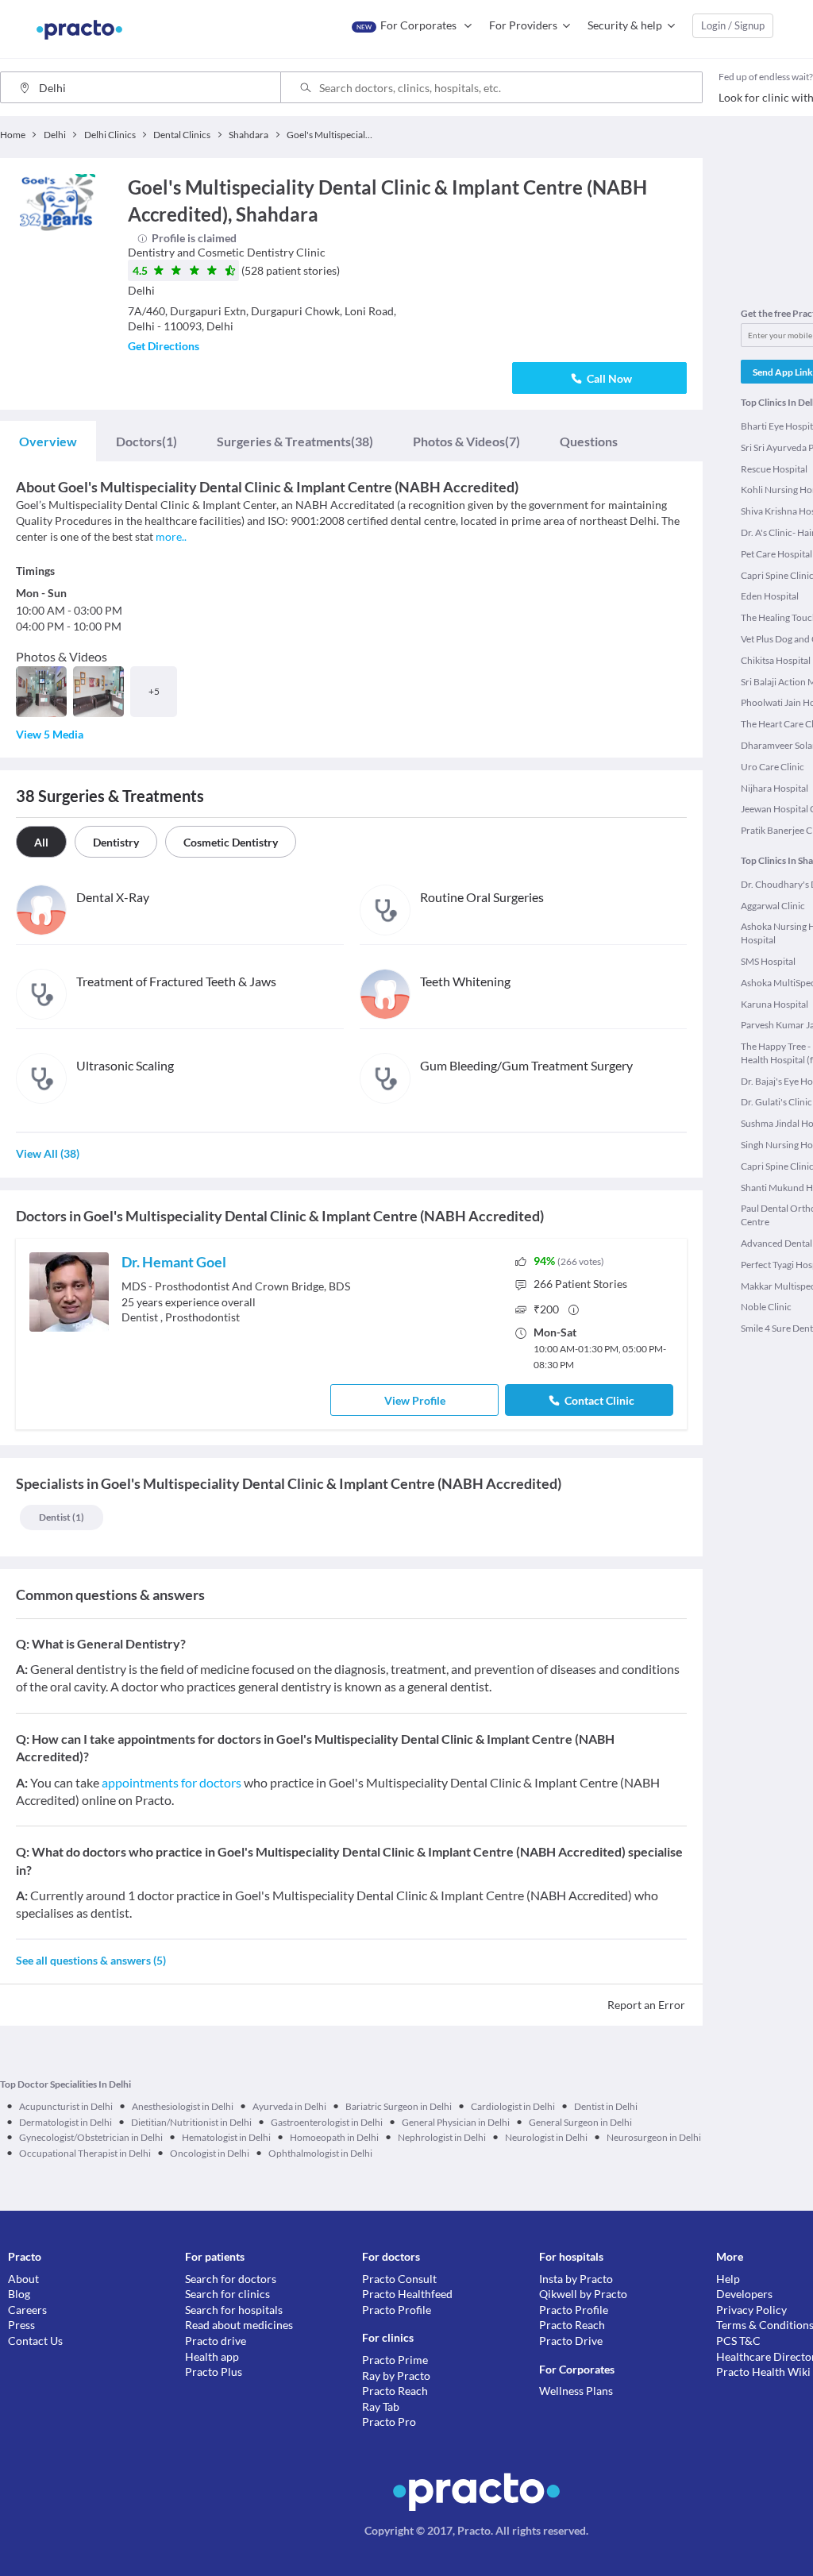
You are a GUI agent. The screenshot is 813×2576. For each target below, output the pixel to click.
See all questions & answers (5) (91, 1960)
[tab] (48, 442)
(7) (466, 441)
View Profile (415, 1400)
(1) (146, 441)
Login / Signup (733, 25)
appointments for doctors (171, 1782)
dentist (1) (62, 1517)
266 (580, 1284)
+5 (154, 691)
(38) (295, 441)
